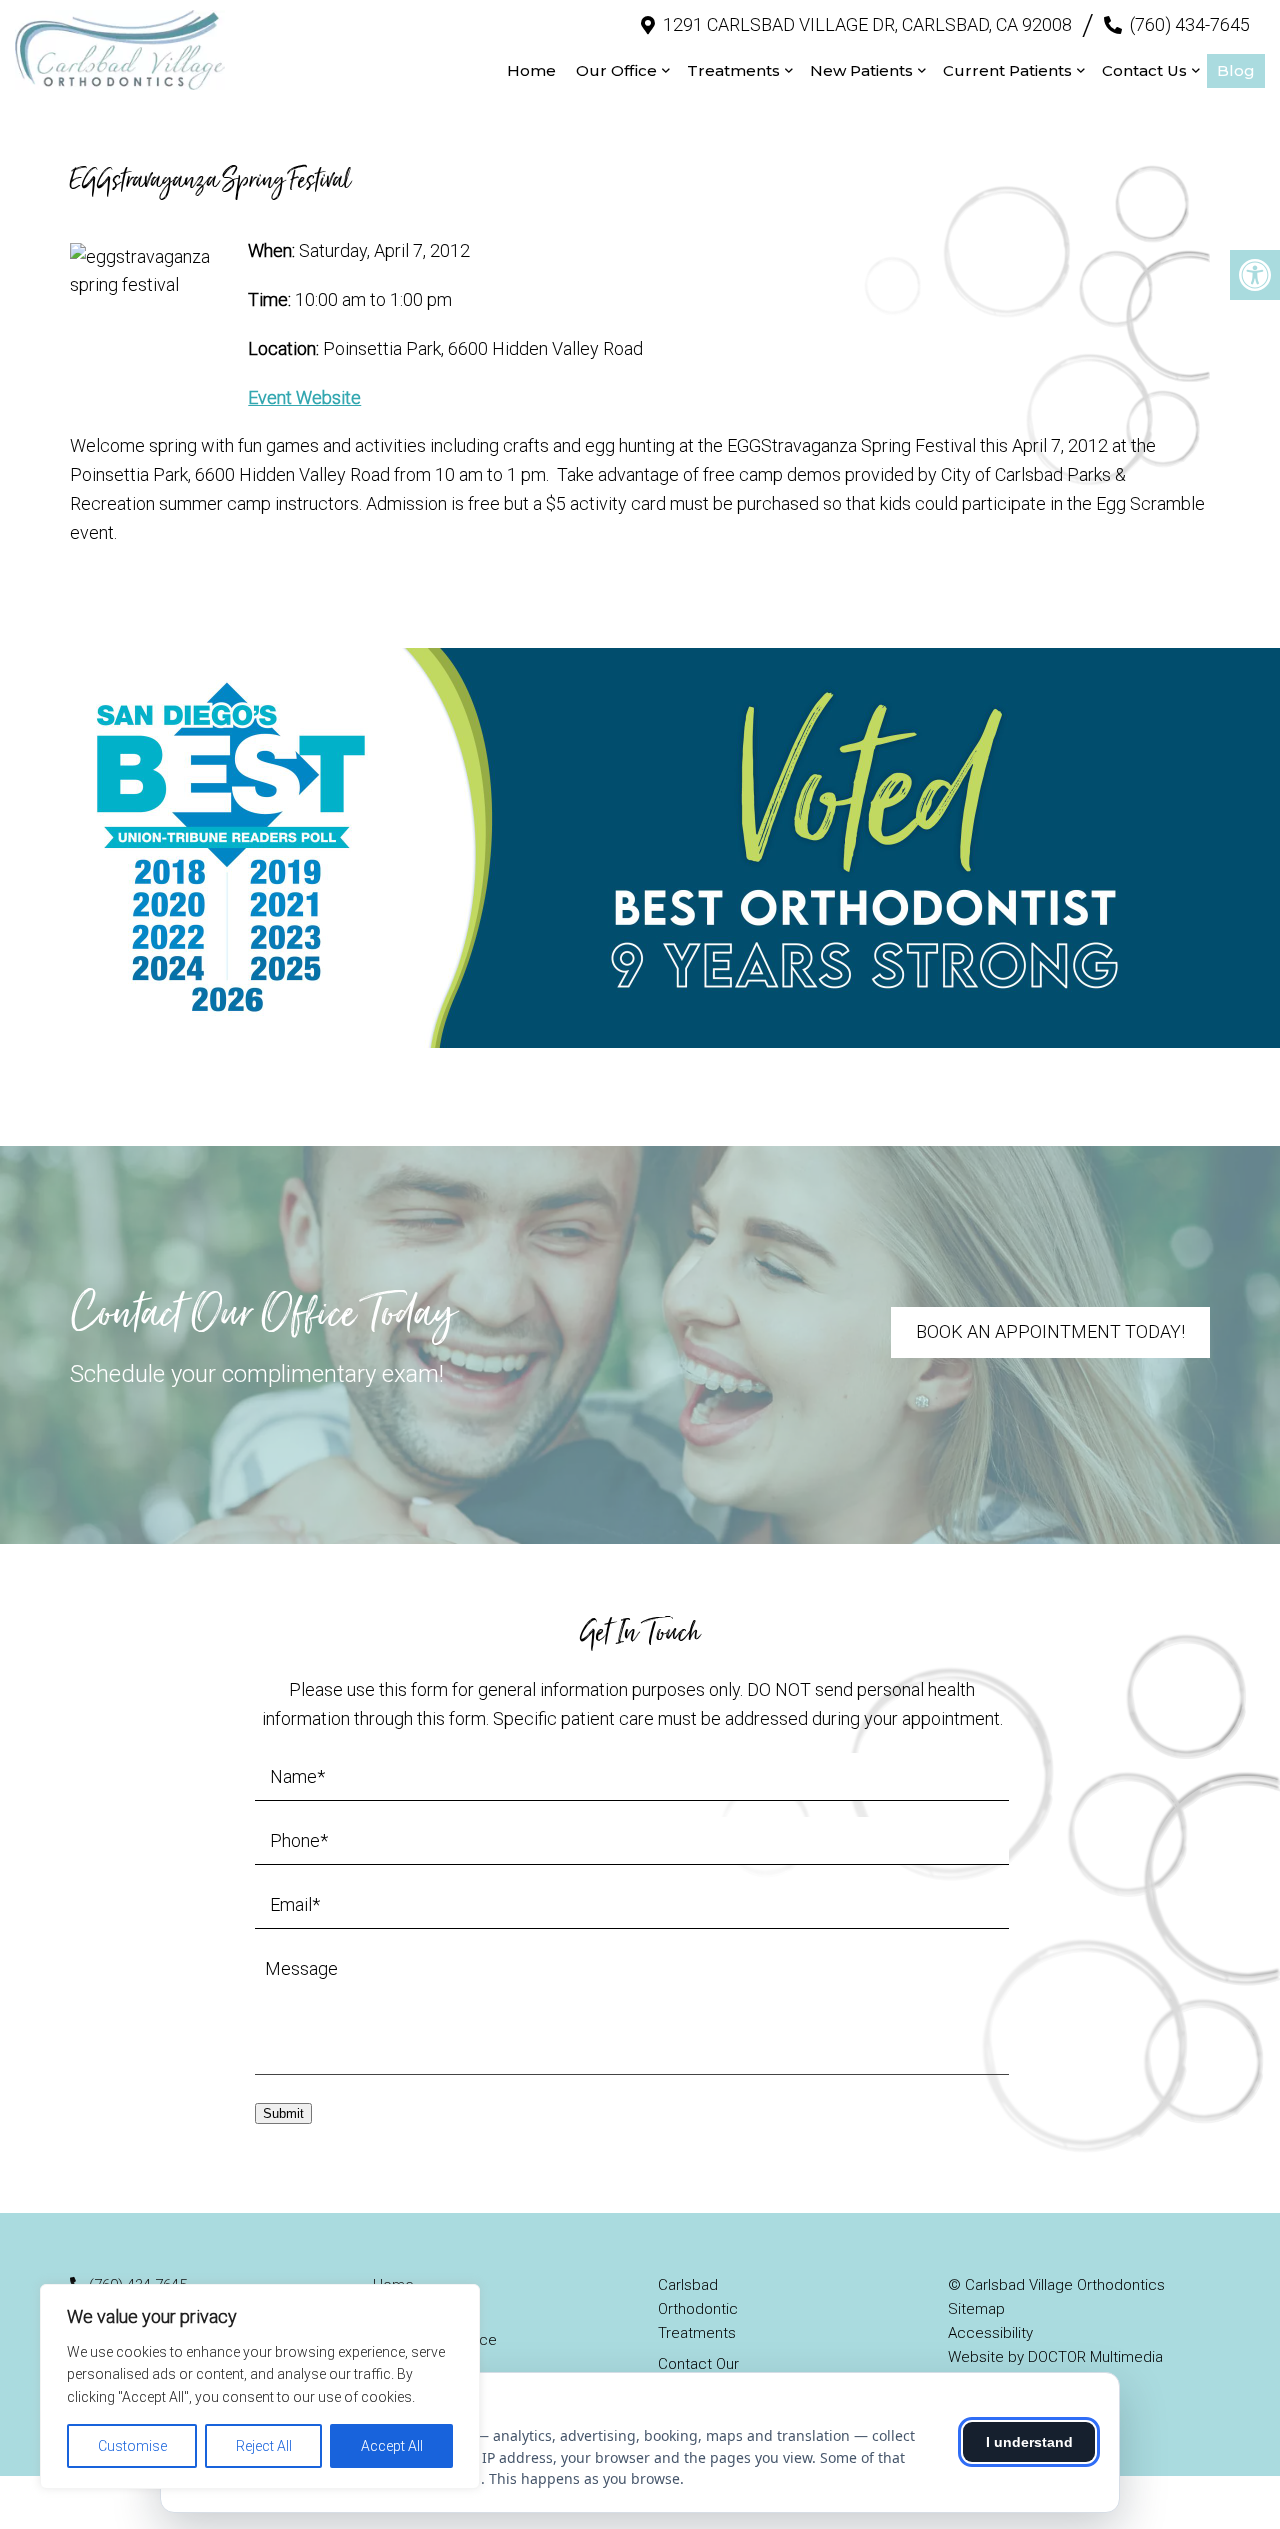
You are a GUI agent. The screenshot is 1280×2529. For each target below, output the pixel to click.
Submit (283, 2113)
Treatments (733, 70)
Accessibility (990, 2333)
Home (531, 70)
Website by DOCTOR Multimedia (1055, 2357)
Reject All (264, 2446)
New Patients (861, 70)
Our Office (616, 70)
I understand (1029, 2442)
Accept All (392, 2446)
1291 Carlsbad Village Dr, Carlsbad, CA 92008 (867, 24)
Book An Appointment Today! (1050, 1331)
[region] (260, 2386)
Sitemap (976, 2309)
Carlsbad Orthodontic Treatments (698, 2309)
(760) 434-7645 (1190, 24)
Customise (132, 2446)
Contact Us (1144, 70)
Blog (1236, 70)
